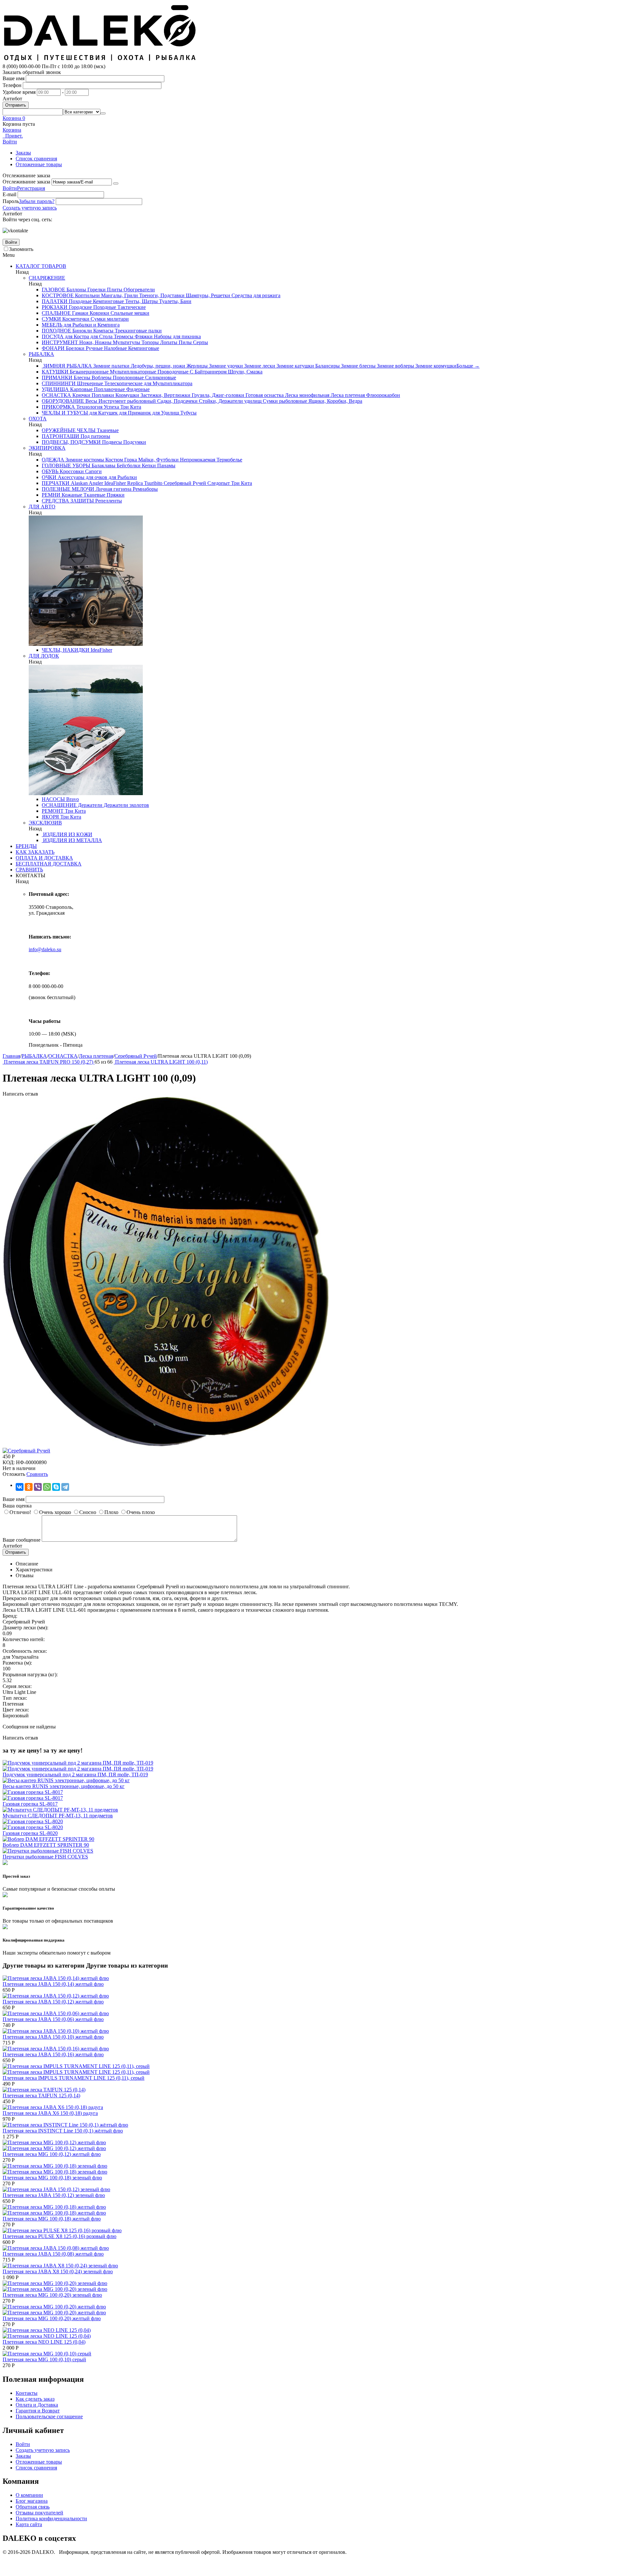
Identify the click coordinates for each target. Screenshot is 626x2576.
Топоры (149, 342)
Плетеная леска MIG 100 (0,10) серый (44, 2359)
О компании (29, 2495)
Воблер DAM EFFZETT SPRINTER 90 (46, 1845)
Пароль (11, 201)
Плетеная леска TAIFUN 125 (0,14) (41, 2096)
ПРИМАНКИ (57, 378)
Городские (80, 307)
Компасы (103, 331)
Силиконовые (160, 378)
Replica (134, 483)
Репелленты (108, 501)
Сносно (88, 1512)
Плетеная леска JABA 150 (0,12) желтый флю (53, 2002)
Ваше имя (14, 78)
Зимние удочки (225, 366)
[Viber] (38, 1487)
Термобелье (229, 460)
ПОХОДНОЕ (56, 331)
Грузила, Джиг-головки (217, 395)
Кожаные (71, 495)
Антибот (12, 99)
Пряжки (115, 495)
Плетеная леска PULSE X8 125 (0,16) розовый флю (60, 2236)
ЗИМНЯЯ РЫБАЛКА (67, 366)
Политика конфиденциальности (51, 2518)
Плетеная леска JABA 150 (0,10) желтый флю (53, 2037)
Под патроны (95, 436)
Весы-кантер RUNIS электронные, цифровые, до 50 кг (64, 1786)
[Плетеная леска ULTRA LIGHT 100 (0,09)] (166, 1445)
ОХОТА (38, 419)
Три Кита (130, 407)
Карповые (81, 389)
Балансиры (327, 366)
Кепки (148, 466)
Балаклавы (103, 466)
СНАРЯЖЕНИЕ (47, 278)
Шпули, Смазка (245, 372)
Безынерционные (89, 372)
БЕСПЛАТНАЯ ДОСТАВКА (49, 864)
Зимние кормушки (435, 366)
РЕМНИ (51, 495)
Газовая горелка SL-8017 (30, 1804)
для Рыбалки (122, 477)
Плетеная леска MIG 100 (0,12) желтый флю (52, 2154)
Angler (95, 483)
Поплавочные (109, 389)
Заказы (23, 153)
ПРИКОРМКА (58, 407)
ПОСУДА (53, 336)
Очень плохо (141, 1512)
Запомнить (21, 249)
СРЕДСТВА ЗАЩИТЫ (68, 501)
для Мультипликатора (167, 383)
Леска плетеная (347, 395)
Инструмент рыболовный (127, 401)
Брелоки (75, 348)
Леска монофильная (306, 395)
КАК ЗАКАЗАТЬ (35, 852)
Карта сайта (29, 2524)
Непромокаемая (197, 460)
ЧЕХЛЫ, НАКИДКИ (66, 650)
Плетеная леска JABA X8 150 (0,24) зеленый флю (58, 2271)
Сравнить (37, 1474)
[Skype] (56, 1487)
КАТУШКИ (55, 372)
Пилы (185, 342)
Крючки (81, 395)
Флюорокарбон (382, 395)
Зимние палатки (111, 366)
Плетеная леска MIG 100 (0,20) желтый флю (52, 2318)
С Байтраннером (208, 372)
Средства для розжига (255, 295)
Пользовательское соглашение (49, 2416)
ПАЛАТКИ (55, 301)
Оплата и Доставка (37, 2405)
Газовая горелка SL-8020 (30, 1833)
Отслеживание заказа (26, 182)
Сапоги (93, 471)
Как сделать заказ (35, 2399)
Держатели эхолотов (126, 805)
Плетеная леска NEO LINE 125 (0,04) (44, 2342)
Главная (11, 1056)
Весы (91, 401)
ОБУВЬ (50, 471)
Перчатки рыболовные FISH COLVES (45, 1857)
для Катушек (103, 413)
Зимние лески (259, 366)
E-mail (9, 194)
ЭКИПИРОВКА (47, 448)
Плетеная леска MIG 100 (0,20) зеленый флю (52, 2295)
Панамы (166, 466)
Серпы (200, 342)
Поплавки (102, 395)
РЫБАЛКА (41, 354)
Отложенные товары (39, 164)
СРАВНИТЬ (29, 870)
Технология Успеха (97, 407)
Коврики (99, 313)
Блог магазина (32, 2501)
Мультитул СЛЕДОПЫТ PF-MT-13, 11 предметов (58, 1816)
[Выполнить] (116, 183)
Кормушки (127, 395)
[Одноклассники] (29, 1487)
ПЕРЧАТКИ (56, 483)
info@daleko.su (45, 949)
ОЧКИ (49, 477)
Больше (468, 366)
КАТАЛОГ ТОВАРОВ (41, 266)
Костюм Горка (120, 460)
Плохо (111, 1512)
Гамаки (80, 313)
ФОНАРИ (53, 348)
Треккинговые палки (138, 331)
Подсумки (134, 442)
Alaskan (79, 483)
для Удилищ (165, 413)
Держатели (89, 805)
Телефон (12, 85)
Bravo (72, 799)
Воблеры (101, 378)
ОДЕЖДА (53, 460)
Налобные (115, 348)
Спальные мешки (129, 313)
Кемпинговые (108, 301)
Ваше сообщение (22, 1540)
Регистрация (31, 188)
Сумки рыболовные (284, 401)
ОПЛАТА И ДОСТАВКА (44, 858)
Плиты (114, 290)
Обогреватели (139, 290)
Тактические (131, 307)
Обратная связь (33, 2507)
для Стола (101, 336)
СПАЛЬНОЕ (56, 313)
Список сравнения (36, 159)
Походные (80, 301)
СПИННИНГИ (59, 383)
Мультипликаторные (132, 372)
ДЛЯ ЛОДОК (44, 656)
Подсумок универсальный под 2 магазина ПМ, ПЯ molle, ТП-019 (75, 1775)
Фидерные (137, 389)
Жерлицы (196, 366)
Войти (10, 188)
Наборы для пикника (177, 336)
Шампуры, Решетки (207, 295)
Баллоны (76, 290)
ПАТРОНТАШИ (60, 436)
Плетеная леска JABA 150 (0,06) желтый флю (53, 2019)
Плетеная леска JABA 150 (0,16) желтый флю (53, 2054)
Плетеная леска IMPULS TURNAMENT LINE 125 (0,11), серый (74, 2078)
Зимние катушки (295, 366)
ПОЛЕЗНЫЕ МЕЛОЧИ (68, 489)
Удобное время (19, 92)
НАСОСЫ (53, 799)
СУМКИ (51, 319)
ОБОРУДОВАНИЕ (63, 401)
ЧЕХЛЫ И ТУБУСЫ (65, 413)
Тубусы (188, 413)
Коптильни (87, 295)
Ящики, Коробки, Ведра (335, 401)
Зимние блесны (358, 366)
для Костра (76, 336)
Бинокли (82, 331)
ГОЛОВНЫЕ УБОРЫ (66, 466)
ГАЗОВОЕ (53, 290)
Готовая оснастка (264, 395)
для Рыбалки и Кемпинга (91, 325)
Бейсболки (128, 466)
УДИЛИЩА (55, 389)
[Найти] (103, 113)
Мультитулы (126, 342)
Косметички (75, 319)
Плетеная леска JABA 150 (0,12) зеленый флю (54, 2195)
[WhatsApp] (47, 1487)
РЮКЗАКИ (55, 307)
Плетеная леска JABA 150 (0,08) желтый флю (53, 2254)
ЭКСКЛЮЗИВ (45, 823)
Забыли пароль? (37, 201)
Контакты (27, 2393)
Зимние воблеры (395, 366)
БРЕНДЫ (26, 846)
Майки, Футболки (158, 460)
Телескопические (123, 383)
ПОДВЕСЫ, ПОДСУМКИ (71, 442)
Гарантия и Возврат (38, 2411)
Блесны (81, 378)
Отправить (16, 105)
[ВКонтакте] (20, 1487)
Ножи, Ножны (95, 342)
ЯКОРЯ (50, 817)
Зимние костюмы (84, 460)
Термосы (123, 336)
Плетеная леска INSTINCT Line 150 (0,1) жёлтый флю (63, 2131)
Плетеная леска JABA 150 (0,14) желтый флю (53, 1984)
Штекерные (89, 383)
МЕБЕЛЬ (52, 325)
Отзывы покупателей (39, 2513)
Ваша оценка (17, 1506)
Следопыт (218, 483)
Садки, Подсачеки (177, 401)
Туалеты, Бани (175, 301)
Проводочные (172, 372)
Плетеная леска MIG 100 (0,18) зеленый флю (52, 2178)
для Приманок (134, 413)
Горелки (96, 290)
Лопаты (168, 342)
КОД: (9, 1462)
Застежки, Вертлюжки (165, 395)
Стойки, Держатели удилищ (230, 401)
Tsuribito (153, 483)
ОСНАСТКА (56, 395)
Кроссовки (71, 471)
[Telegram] (65, 1487)
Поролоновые (128, 378)
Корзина (12, 130)
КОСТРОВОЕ (58, 295)
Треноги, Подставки (161, 295)
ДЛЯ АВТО (42, 507)
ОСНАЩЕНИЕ (59, 805)
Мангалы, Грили (119, 295)
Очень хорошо (55, 1512)
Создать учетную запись (30, 208)
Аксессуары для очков (82, 477)
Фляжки (143, 336)
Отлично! (20, 1512)
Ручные (94, 348)
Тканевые (107, 430)
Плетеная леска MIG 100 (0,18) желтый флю (52, 2219)
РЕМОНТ (53, 811)
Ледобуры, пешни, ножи (157, 366)
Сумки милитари (109, 319)
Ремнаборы (145, 489)
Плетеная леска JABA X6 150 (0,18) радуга (50, 2113)
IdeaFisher (114, 483)
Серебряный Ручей (184, 483)
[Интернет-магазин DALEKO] (100, 60)
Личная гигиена (113, 489)
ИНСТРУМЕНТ (60, 342)
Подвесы (111, 442)
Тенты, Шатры (141, 301)
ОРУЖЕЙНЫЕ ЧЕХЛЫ (69, 430)
